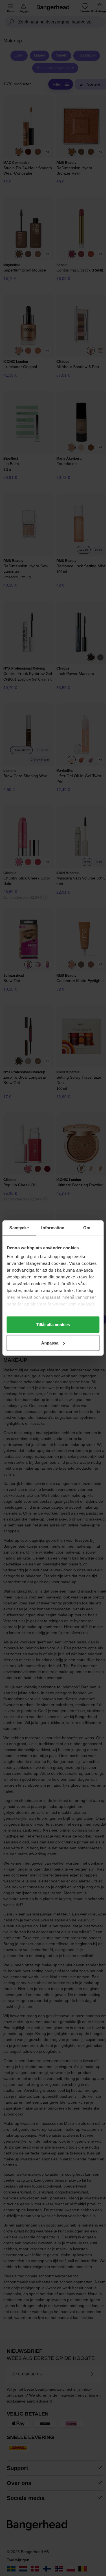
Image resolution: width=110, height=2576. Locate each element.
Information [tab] (53, 1228)
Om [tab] (87, 1228)
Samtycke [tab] (19, 1228)
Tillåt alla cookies (53, 1324)
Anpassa (50, 1343)
